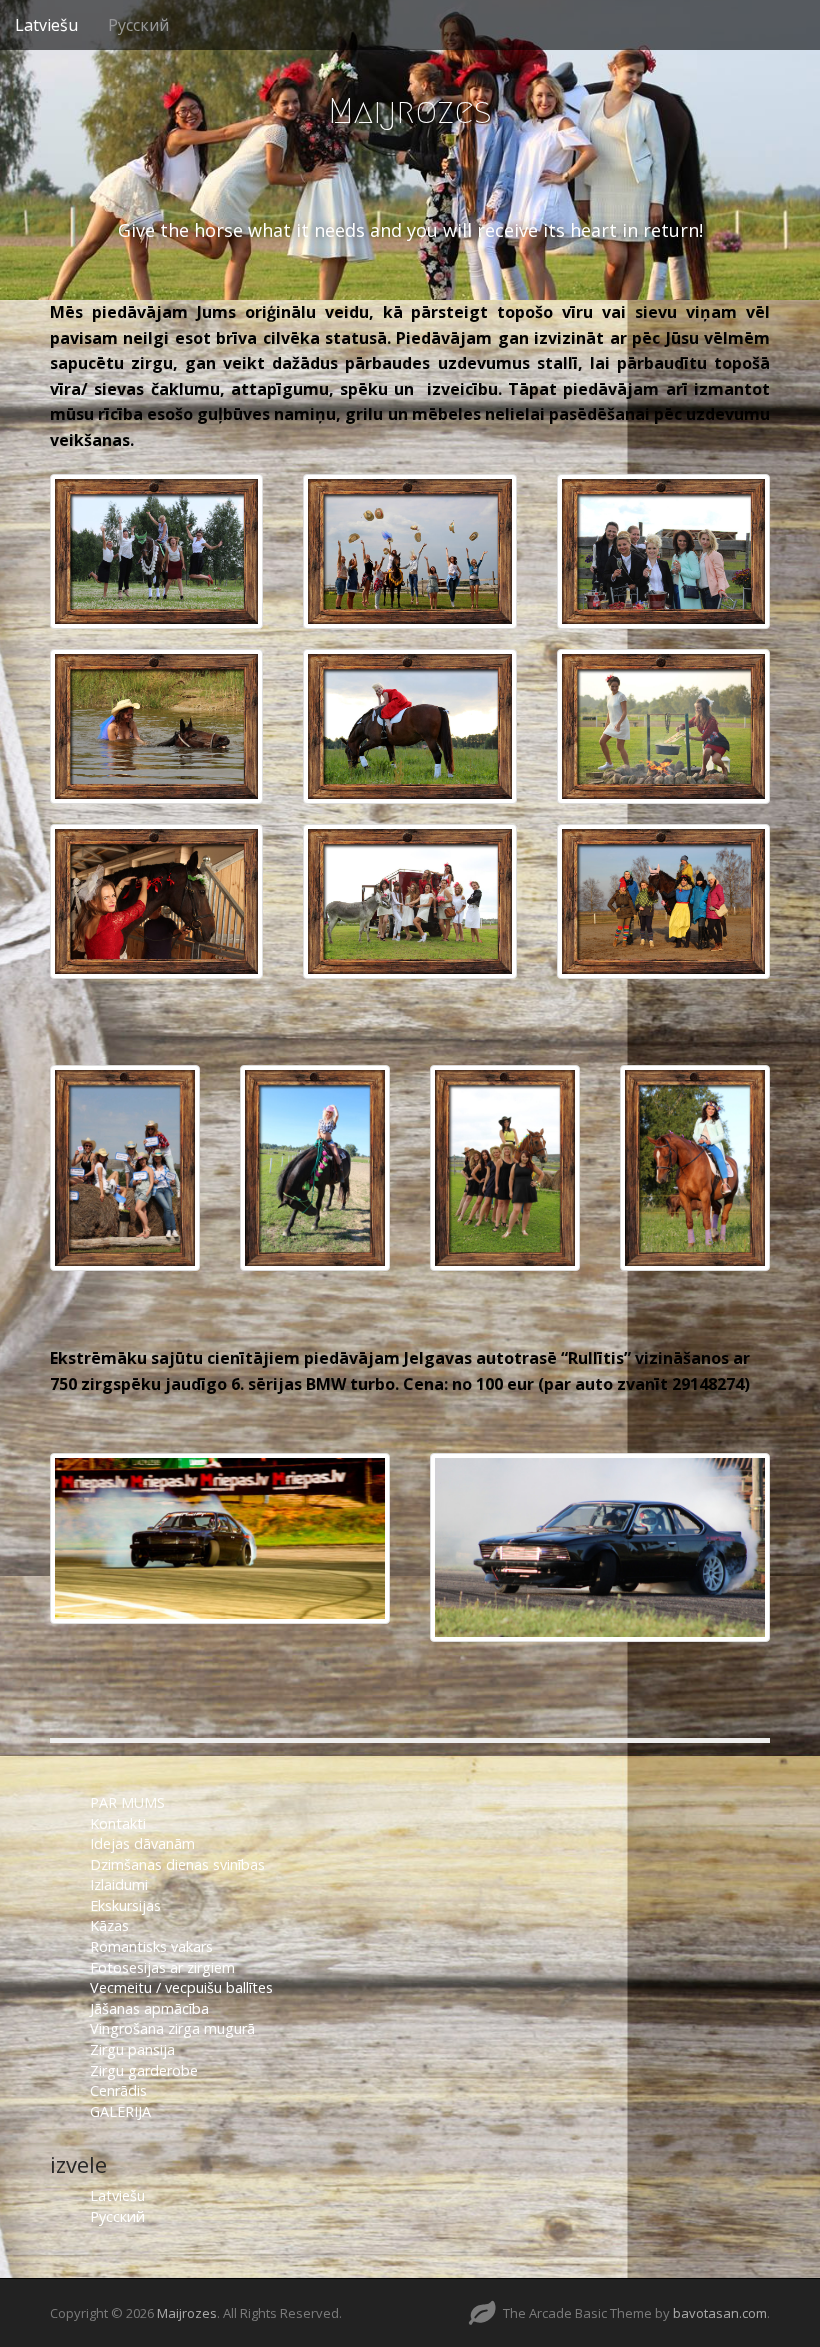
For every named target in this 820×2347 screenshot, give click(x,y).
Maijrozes (410, 110)
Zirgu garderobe (144, 2070)
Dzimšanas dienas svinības (177, 1864)
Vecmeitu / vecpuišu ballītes (181, 1987)
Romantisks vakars (151, 1946)
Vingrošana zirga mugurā (172, 2028)
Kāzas (109, 1925)
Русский (138, 25)
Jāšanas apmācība (149, 2008)
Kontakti (120, 1823)
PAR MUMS (127, 1802)
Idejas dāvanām (142, 1843)
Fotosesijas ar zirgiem (162, 1967)
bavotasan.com (720, 2313)
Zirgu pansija (132, 2049)
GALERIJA (120, 2111)
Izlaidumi (119, 1884)
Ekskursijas (125, 1905)
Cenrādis (118, 2090)
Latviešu (46, 25)
